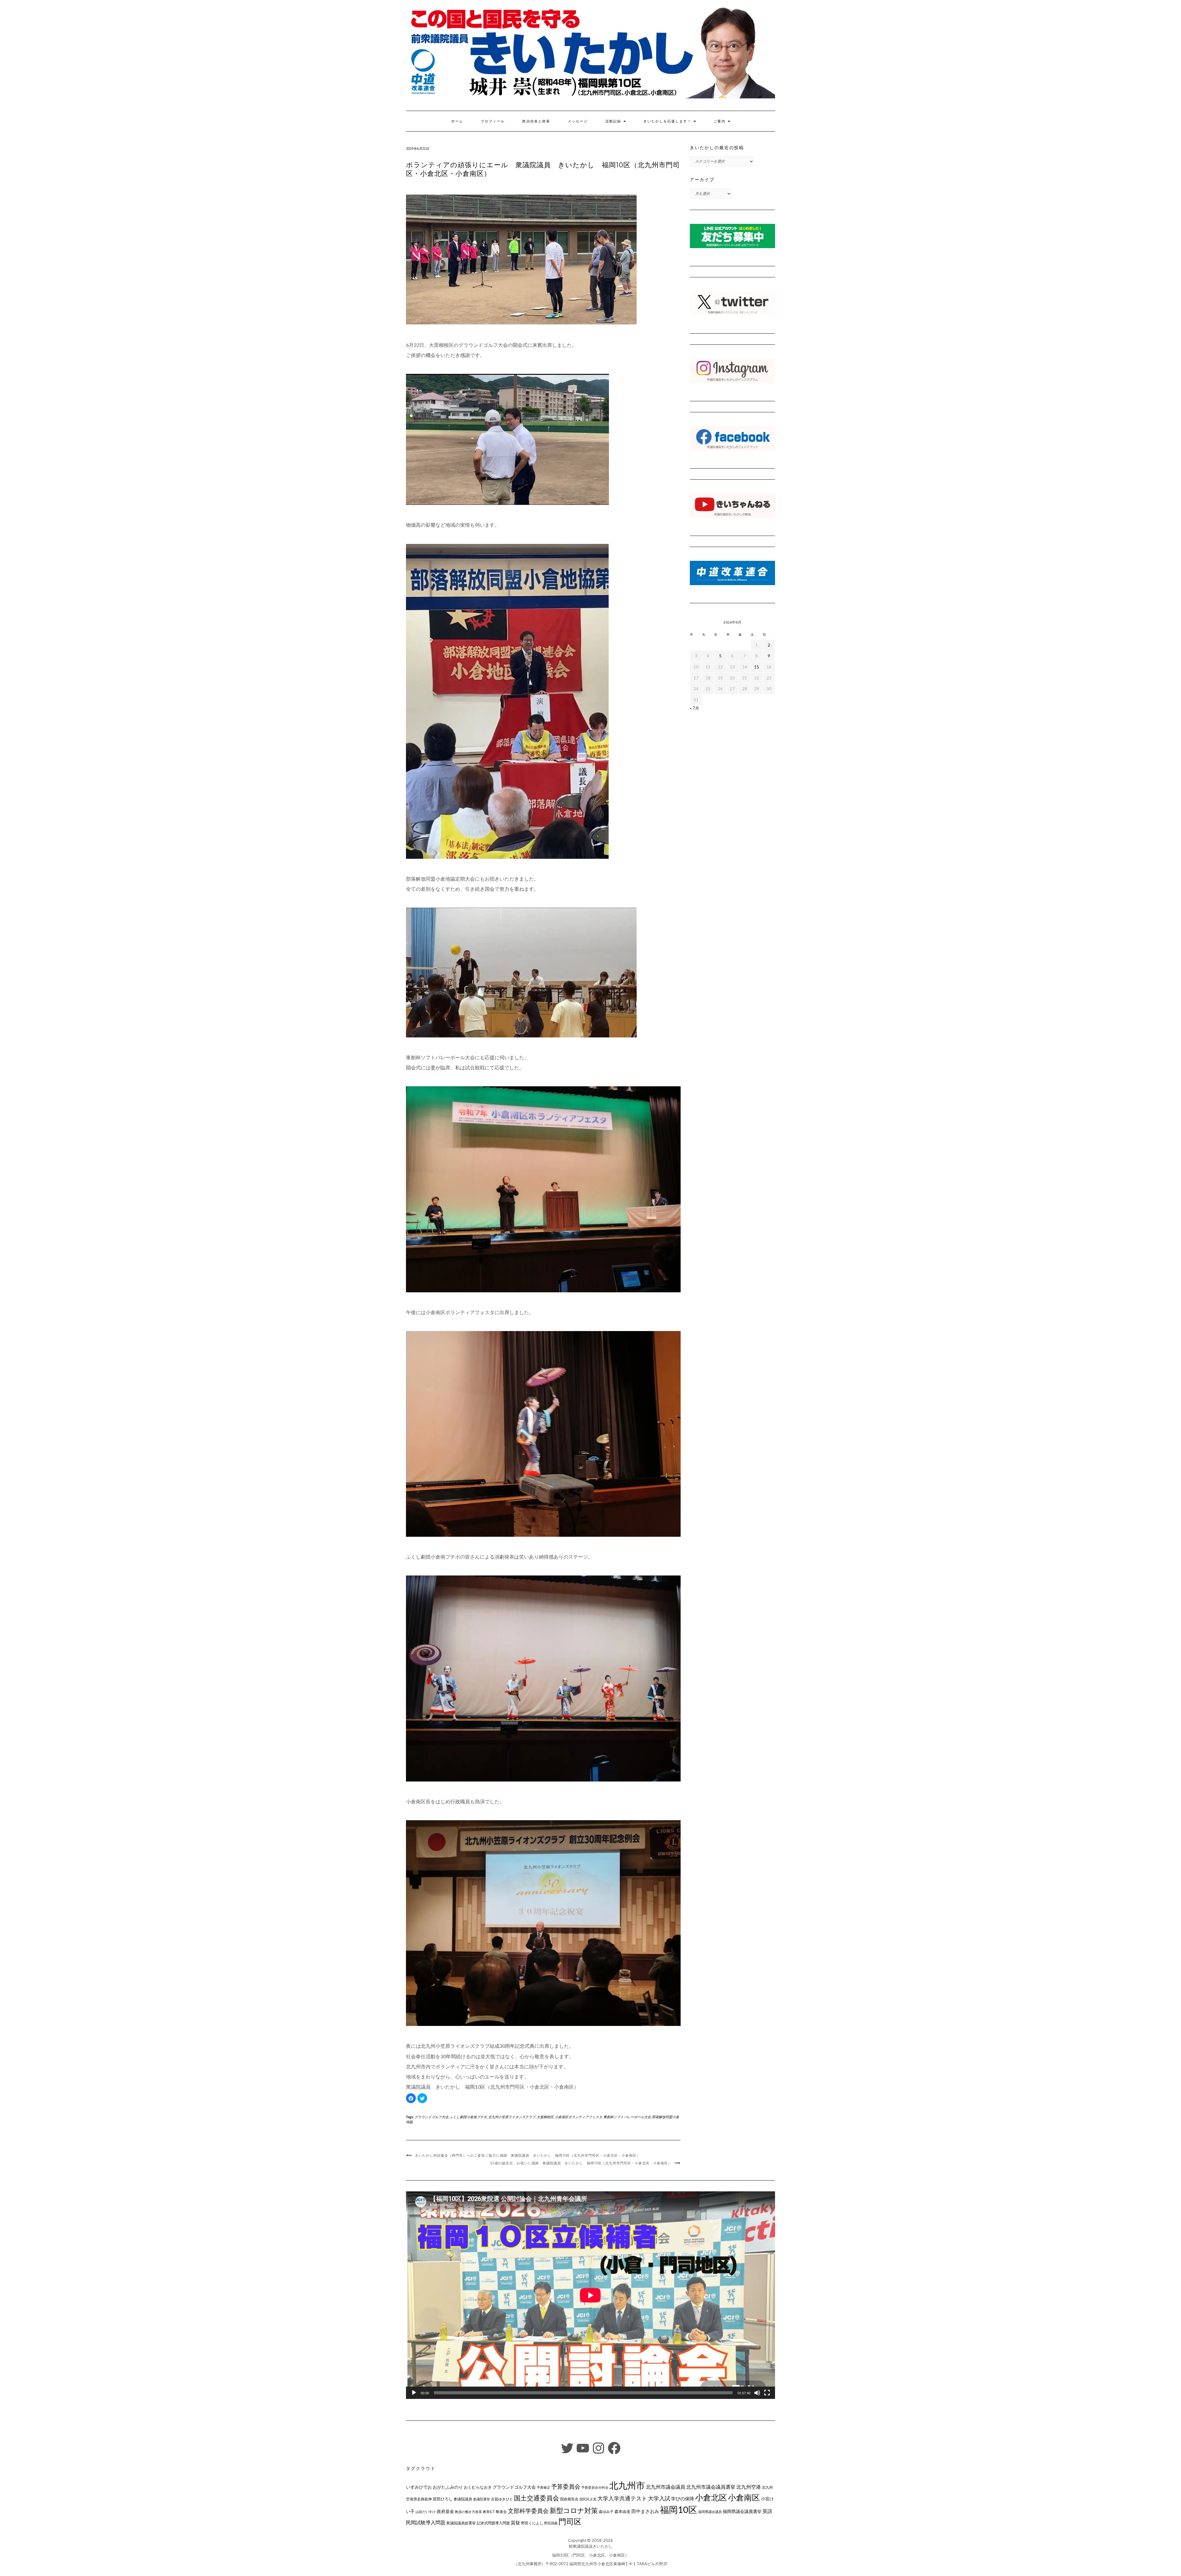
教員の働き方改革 (468, 2512)
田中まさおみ (645, 2511)
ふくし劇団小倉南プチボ (468, 2117)
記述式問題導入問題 (493, 2523)
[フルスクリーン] (767, 2393)
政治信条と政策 (536, 121)
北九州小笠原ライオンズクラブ (512, 2117)
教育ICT (489, 2512)
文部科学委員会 (528, 2511)
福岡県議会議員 (710, 2512)
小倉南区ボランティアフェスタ (579, 2117)
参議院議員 (463, 2499)
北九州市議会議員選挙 (711, 2487)
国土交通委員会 (537, 2498)
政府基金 (445, 2511)
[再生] (414, 2393)
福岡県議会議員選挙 (742, 2511)
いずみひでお (419, 2487)
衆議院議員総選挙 (461, 2523)
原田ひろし (443, 2499)
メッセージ (578, 121)
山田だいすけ (426, 2512)
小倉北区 (711, 2497)
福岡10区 (679, 2509)
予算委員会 (566, 2486)
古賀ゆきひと (502, 2499)
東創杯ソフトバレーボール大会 (627, 2117)
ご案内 (720, 121)
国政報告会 (569, 2499)
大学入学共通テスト (622, 2498)
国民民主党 (588, 2499)
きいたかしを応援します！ (668, 121)
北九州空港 (749, 2487)
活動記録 (614, 121)
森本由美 (622, 2511)
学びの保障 (683, 2499)
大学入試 (659, 2498)
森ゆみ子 (606, 2512)
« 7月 (694, 708)
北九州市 (627, 2485)
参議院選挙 (481, 2499)
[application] (590, 2295)
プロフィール (493, 121)
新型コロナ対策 (574, 2510)
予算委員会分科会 (595, 2487)
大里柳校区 (545, 2117)
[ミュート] (757, 2393)
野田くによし (532, 2523)
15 (757, 667)
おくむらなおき (478, 2487)
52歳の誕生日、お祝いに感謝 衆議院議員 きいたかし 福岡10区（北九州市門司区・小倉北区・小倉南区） (581, 2163)
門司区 (570, 2521)
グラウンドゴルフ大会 (431, 2117)
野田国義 (551, 2523)
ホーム (457, 121)
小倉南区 (744, 2497)
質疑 (515, 2522)
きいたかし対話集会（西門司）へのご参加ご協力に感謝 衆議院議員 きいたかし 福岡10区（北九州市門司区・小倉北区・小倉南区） (527, 2155)
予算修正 (543, 2487)
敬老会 (501, 2511)
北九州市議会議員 (666, 2487)
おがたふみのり (448, 2487)
